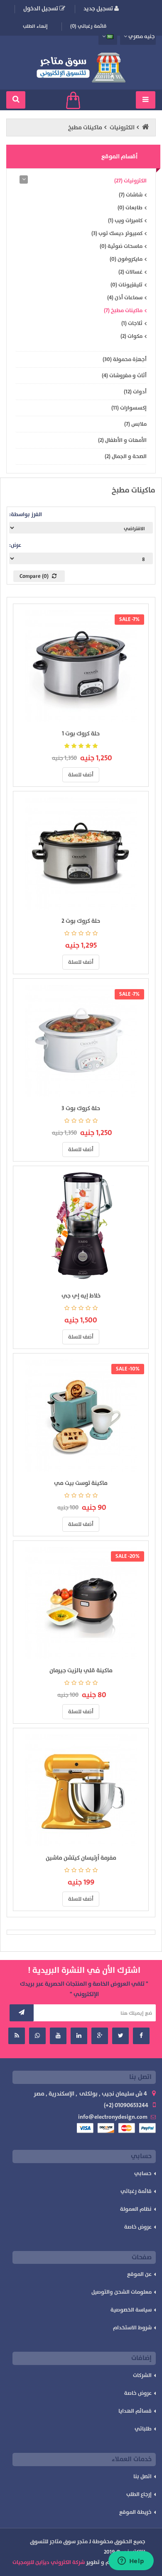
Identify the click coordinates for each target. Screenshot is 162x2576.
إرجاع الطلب (139, 2494)
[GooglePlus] (100, 2036)
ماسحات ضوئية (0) (121, 246)
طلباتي (143, 2429)
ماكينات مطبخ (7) (123, 310)
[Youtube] (58, 2036)
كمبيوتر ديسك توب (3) (117, 233)
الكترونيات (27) (130, 181)
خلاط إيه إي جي (81, 1296)
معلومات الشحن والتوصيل (121, 2292)
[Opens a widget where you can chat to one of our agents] (131, 2561)
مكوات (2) (131, 336)
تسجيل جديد (99, 8)
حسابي (143, 2173)
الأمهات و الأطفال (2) (122, 440)
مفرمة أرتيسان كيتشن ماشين (81, 1858)
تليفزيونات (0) (126, 285)
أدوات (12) (135, 392)
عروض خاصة (138, 2227)
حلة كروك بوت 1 (81, 734)
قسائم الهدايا (135, 2411)
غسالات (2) (130, 272)
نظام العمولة (136, 2209)
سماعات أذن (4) (125, 298)
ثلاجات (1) (132, 323)
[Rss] (17, 2036)
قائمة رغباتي (136, 2191)
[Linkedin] (79, 2036)
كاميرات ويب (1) (125, 221)
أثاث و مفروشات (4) (124, 376)
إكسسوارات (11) (129, 408)
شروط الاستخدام (132, 2328)
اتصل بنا (142, 2477)
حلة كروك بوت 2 (81, 921)
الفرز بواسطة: (26, 514)
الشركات (142, 2375)
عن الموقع (139, 2274)
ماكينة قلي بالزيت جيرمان (81, 1670)
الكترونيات (122, 127)
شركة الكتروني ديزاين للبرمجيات (49, 2562)
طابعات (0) (130, 208)
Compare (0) (35, 576)
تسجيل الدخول (41, 8)
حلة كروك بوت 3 (81, 1108)
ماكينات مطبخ (85, 127)
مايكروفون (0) (126, 259)
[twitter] (120, 2036)
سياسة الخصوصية (131, 2310)
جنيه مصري (141, 36)
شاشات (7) (131, 195)
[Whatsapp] (37, 2036)
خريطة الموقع (135, 2512)
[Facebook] (141, 2036)
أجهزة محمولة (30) (125, 359)
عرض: (15, 545)
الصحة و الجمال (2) (126, 456)
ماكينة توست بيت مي (81, 1483)
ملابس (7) (135, 424)
